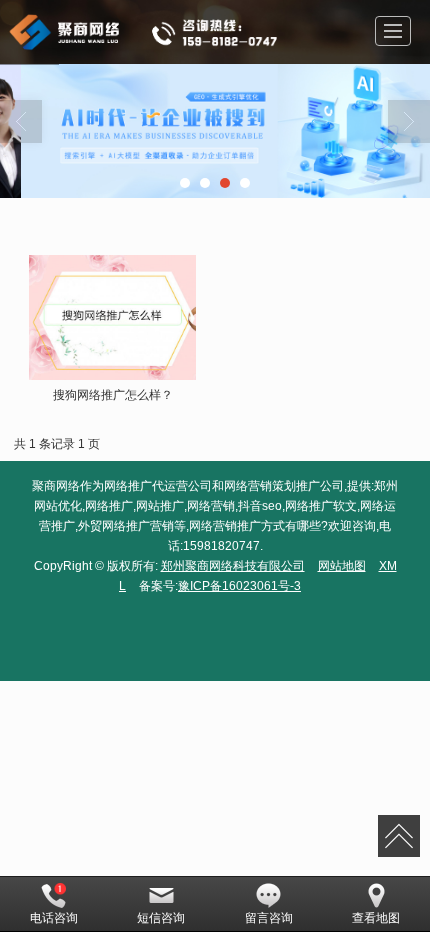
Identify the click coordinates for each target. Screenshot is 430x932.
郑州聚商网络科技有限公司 (233, 566)
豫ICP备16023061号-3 (239, 586)
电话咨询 (54, 918)
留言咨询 (269, 918)
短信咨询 (161, 918)
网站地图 (342, 566)
